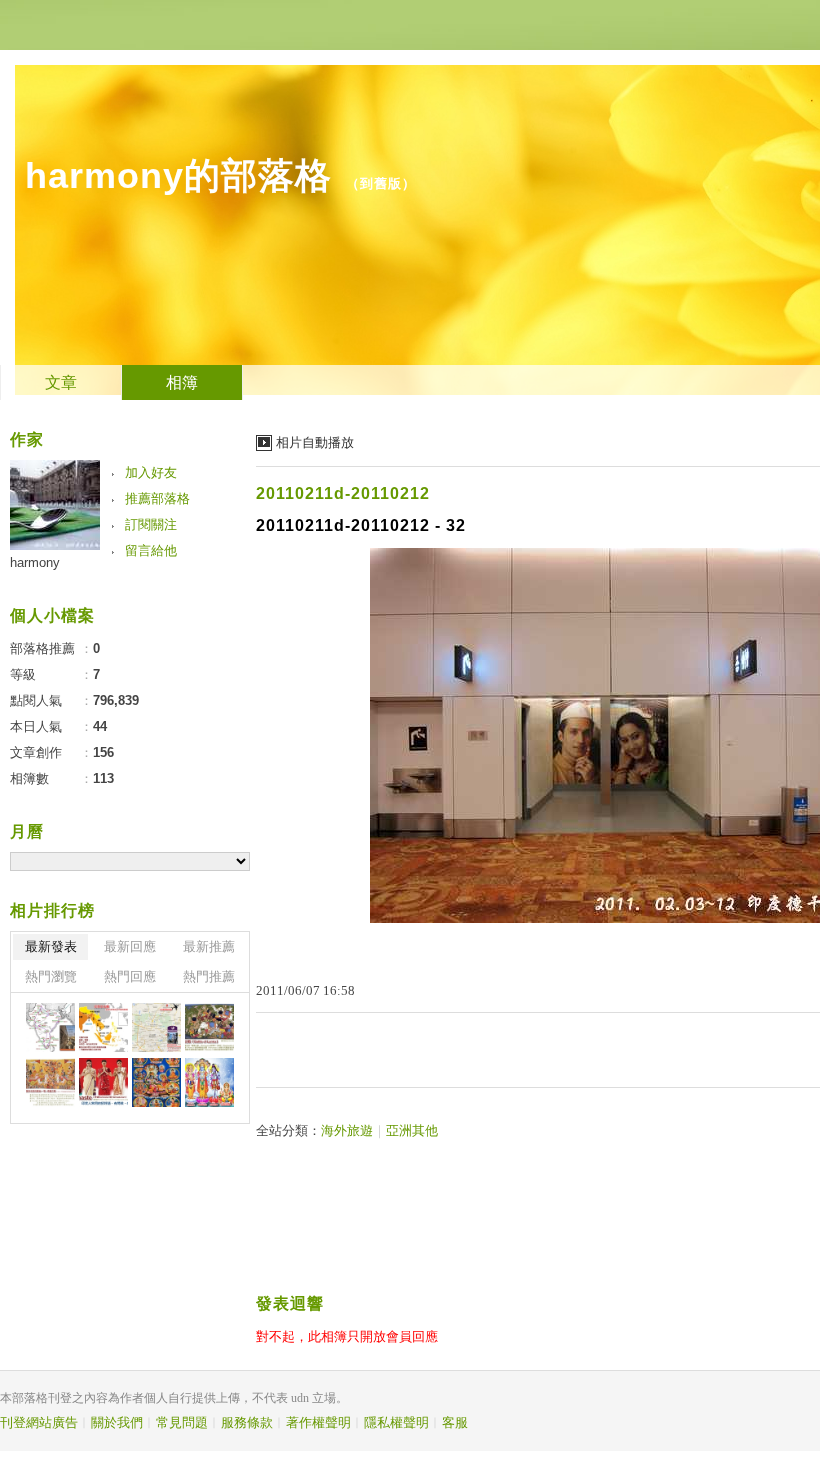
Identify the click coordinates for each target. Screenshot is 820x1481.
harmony (35, 562)
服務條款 (247, 1422)
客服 (455, 1422)
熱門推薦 (209, 976)
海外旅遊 (347, 1130)
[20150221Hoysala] (50, 1027)
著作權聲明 (318, 1422)
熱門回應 (130, 976)
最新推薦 (209, 946)
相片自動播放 (315, 442)
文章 (61, 382)
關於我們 (117, 1422)
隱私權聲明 (396, 1422)
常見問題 (182, 1422)
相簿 (182, 382)
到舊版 (381, 183)
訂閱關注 (151, 524)
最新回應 (130, 946)
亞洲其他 (412, 1130)
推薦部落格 (157, 498)
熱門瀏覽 (51, 976)
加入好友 (151, 472)
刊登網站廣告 (39, 1422)
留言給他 (151, 550)
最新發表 (51, 946)
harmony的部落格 (178, 175)
